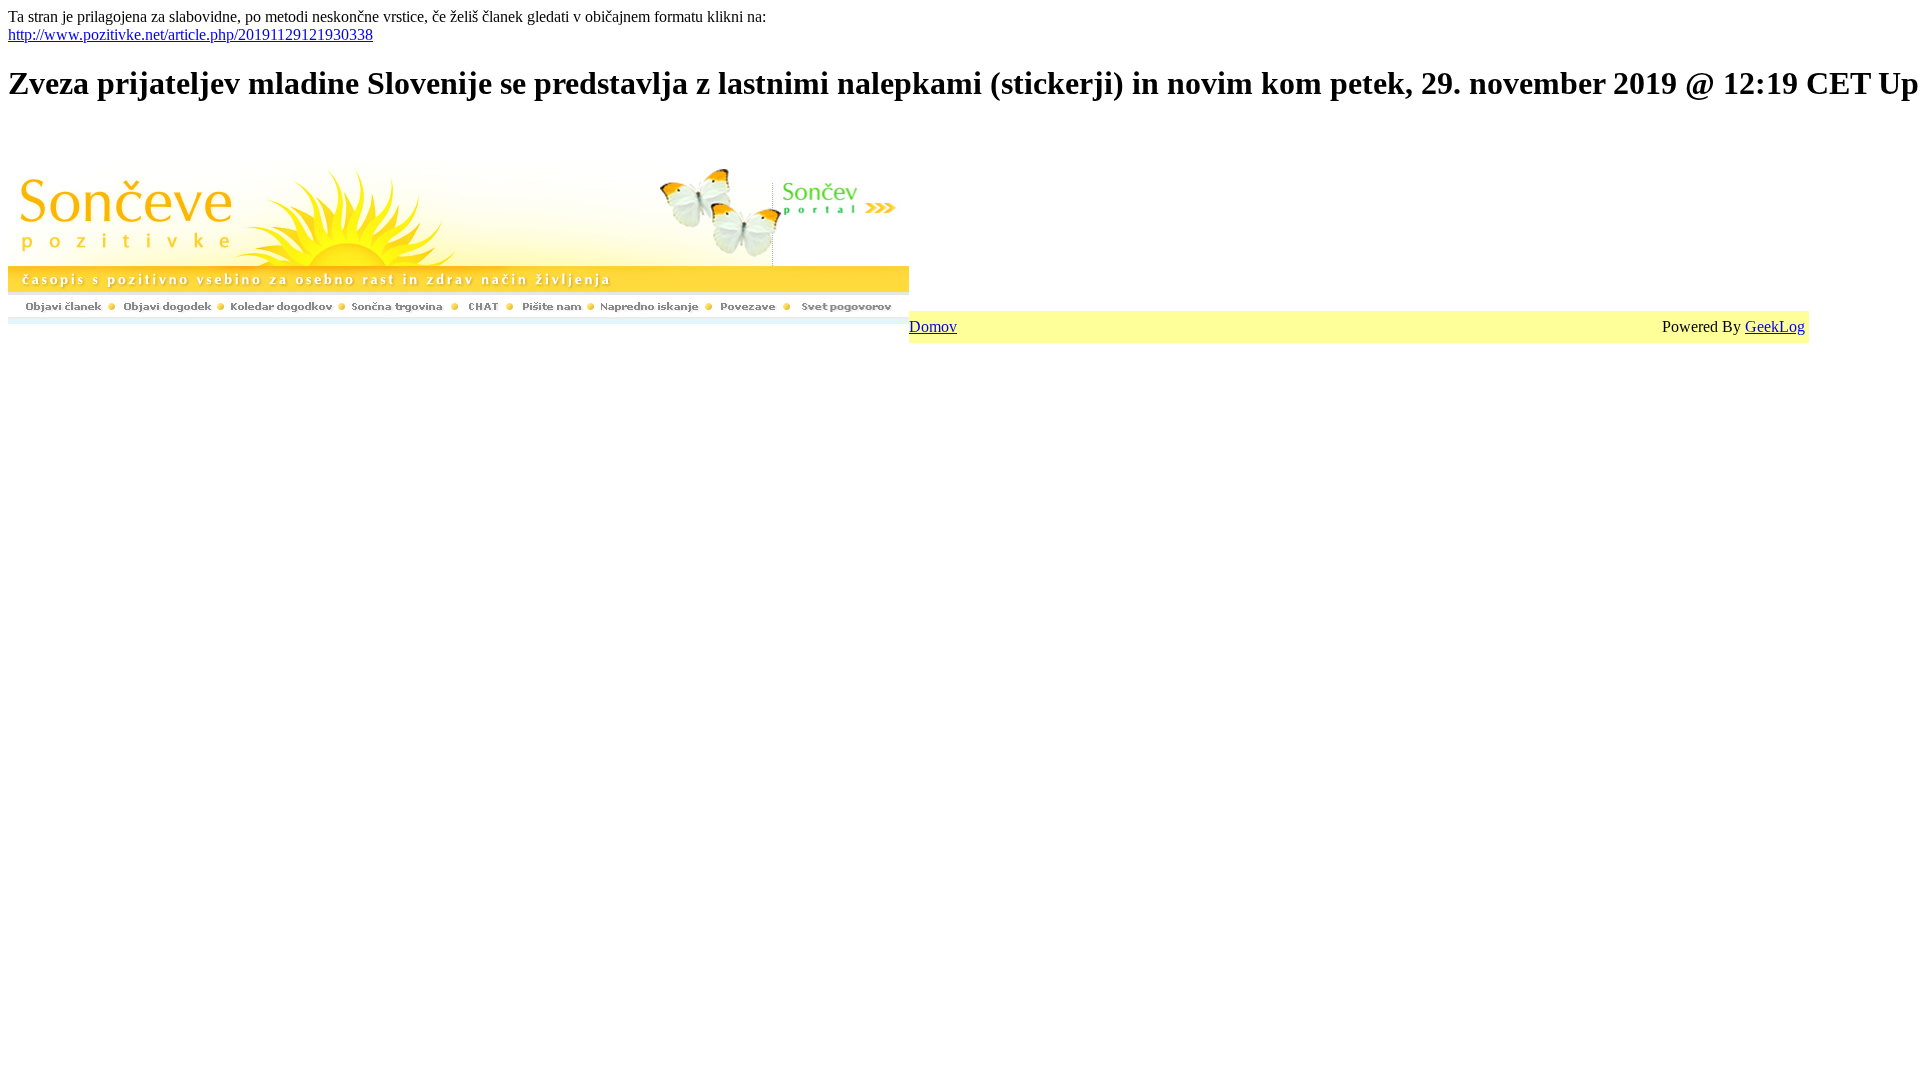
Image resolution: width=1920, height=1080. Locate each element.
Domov (933, 326)
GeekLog (1775, 326)
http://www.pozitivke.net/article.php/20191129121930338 (190, 34)
